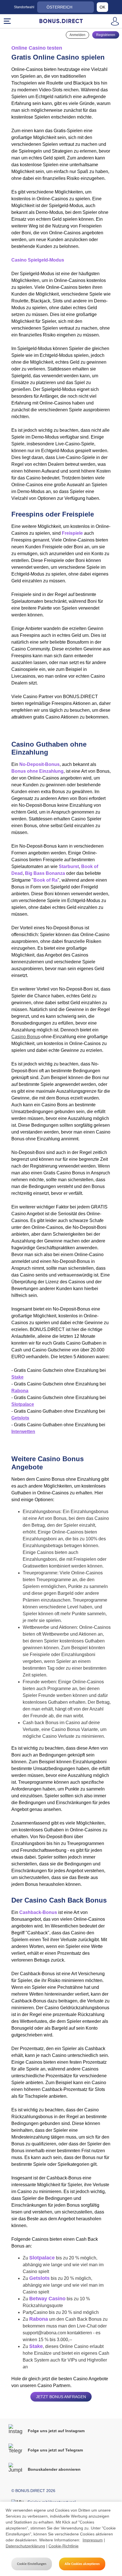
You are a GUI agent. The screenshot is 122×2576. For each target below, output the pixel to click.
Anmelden (77, 35)
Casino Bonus (26, 1037)
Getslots (20, 1418)
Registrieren (106, 35)
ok (102, 7)
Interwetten (23, 1432)
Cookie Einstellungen (32, 2564)
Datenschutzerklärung (25, 2546)
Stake (17, 1377)
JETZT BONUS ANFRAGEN (61, 2397)
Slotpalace (23, 1404)
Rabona (20, 1391)
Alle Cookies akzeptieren (82, 2564)
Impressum (93, 2540)
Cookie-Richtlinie (64, 2546)
